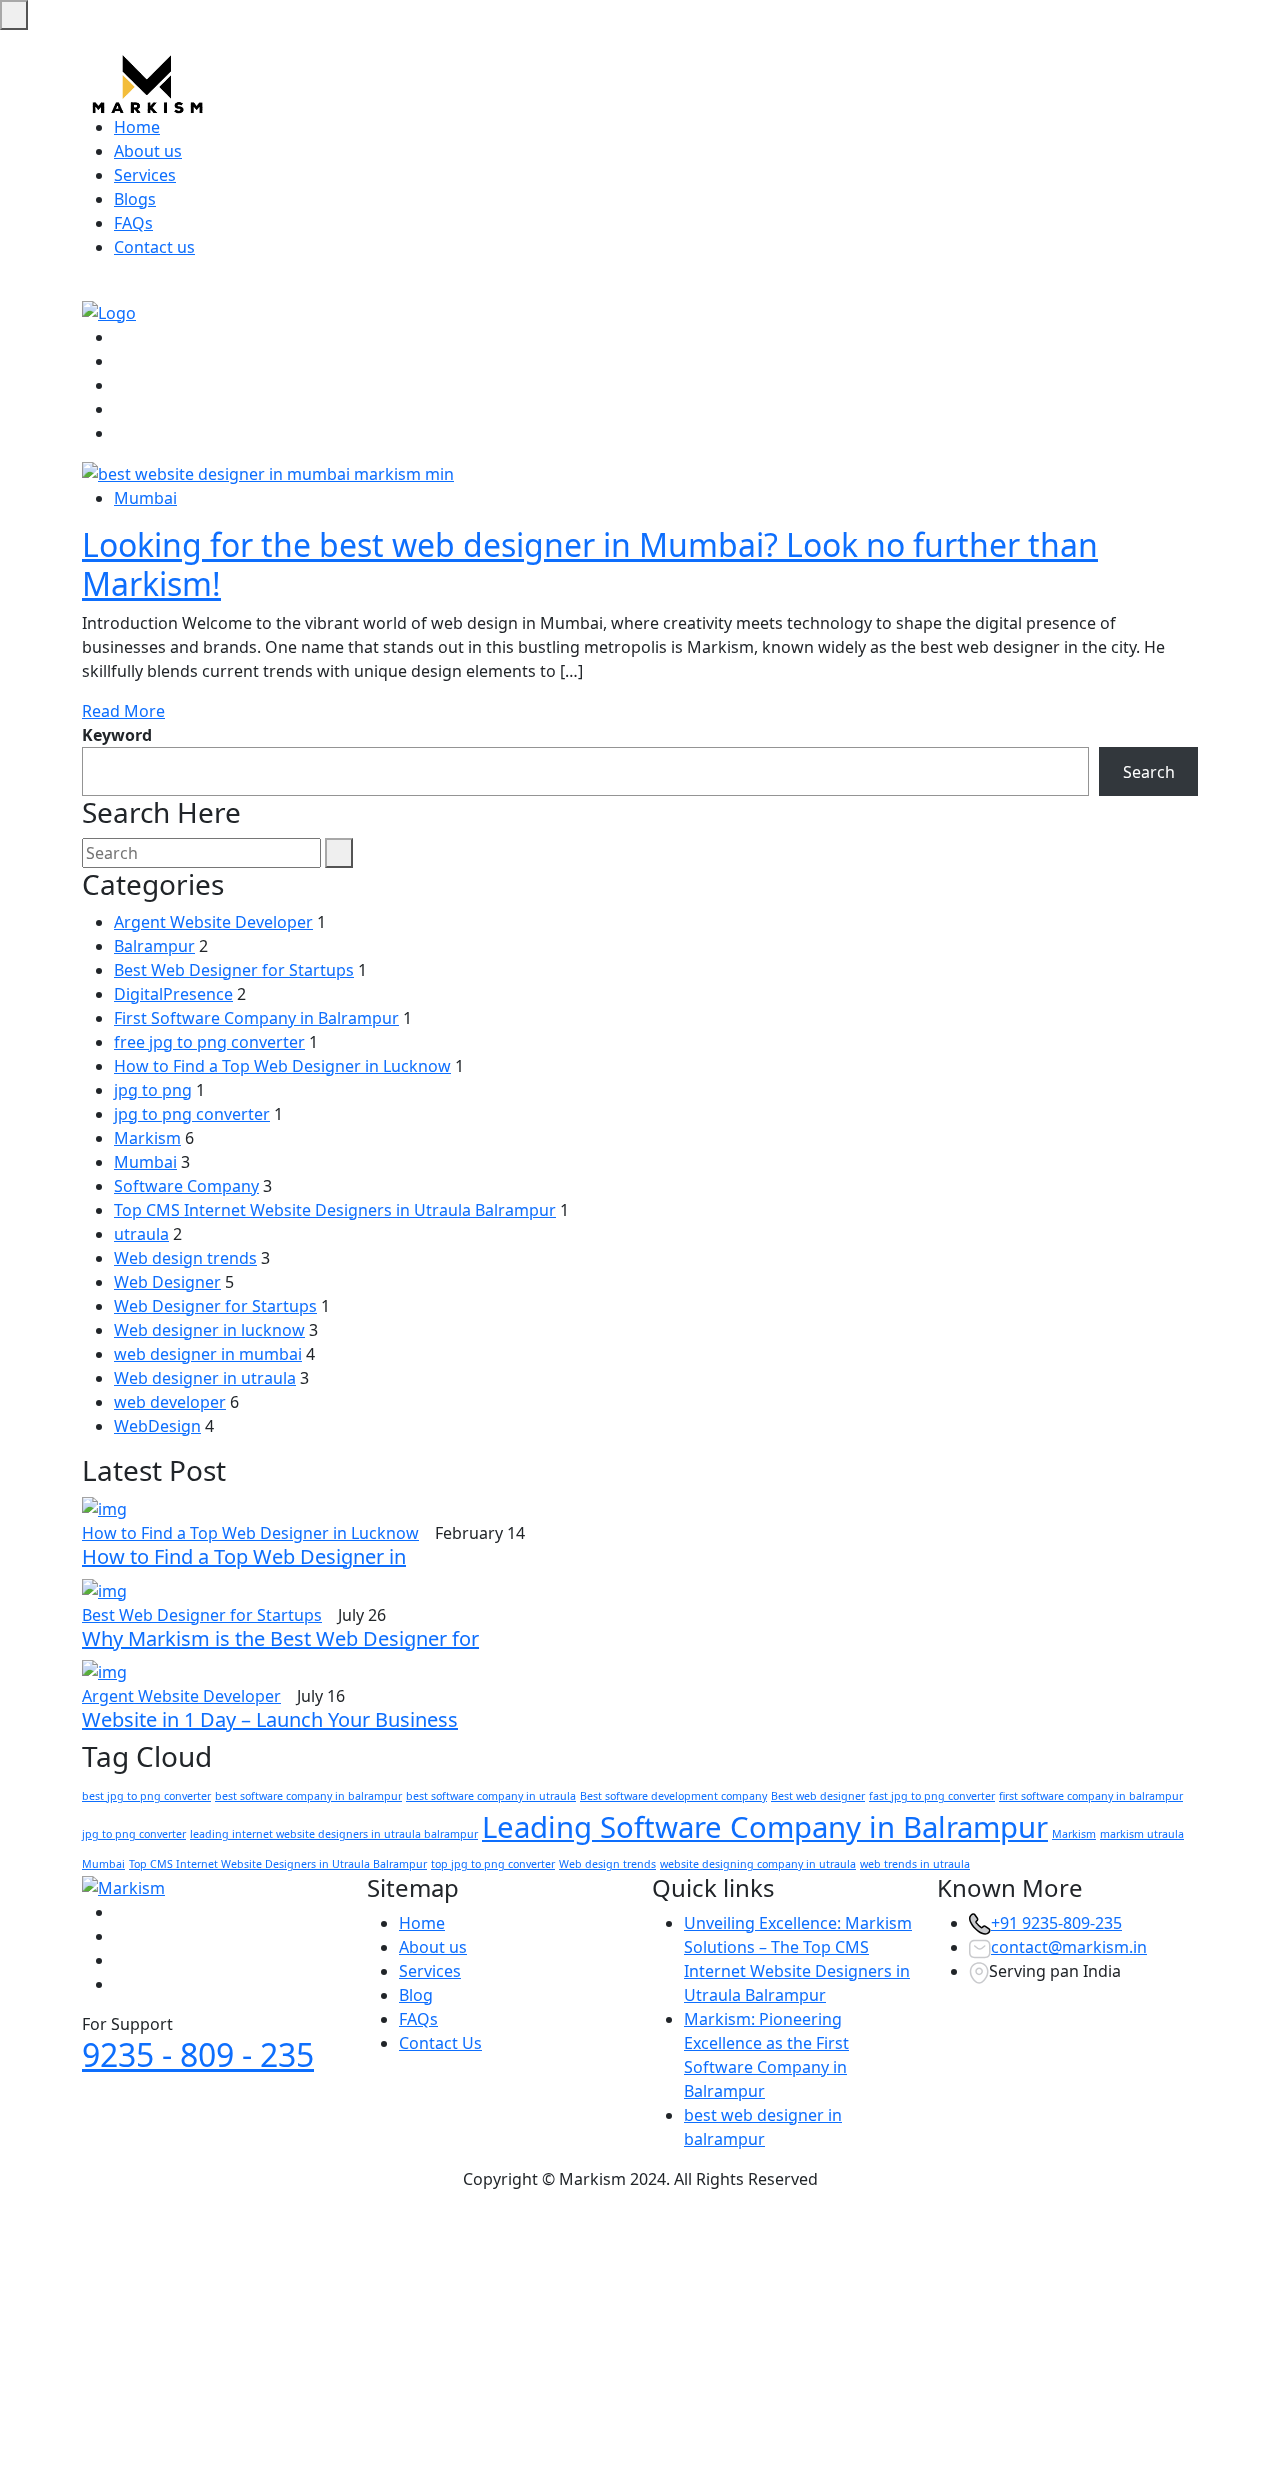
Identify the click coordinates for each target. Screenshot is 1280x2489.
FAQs (133, 223)
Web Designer (167, 1282)
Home (137, 127)
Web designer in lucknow (209, 1330)
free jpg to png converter (209, 1042)
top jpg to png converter (493, 1864)
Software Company (186, 1186)
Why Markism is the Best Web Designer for (280, 1638)
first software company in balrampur (1091, 1796)
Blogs (135, 199)
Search (1149, 772)
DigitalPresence (173, 994)
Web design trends (185, 1258)
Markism (147, 1138)
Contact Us (440, 2043)
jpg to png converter (192, 1114)
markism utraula (1142, 1834)
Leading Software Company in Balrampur (765, 1827)
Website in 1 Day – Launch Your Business (270, 1719)
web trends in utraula (915, 1864)
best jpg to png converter (146, 1796)
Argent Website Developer (213, 922)
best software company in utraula (491, 1796)
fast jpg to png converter (932, 1796)
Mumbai (145, 498)
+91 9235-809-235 (1056, 1923)
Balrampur (154, 946)
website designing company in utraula (758, 1864)
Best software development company (673, 1796)
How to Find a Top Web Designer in (244, 1556)
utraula (141, 1234)
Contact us (154, 247)
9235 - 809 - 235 (198, 2054)
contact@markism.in (1069, 1947)
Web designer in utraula (205, 1378)
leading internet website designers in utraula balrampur (334, 1834)
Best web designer (818, 1796)
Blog (416, 1995)
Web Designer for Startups (215, 1306)
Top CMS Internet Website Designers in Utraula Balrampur (335, 1210)
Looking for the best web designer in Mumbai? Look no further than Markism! (590, 563)
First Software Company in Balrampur (256, 1018)
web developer (170, 1402)
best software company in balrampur (308, 1796)
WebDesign (157, 1426)
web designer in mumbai (208, 1354)
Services (145, 175)
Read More (123, 711)
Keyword (117, 735)
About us (148, 151)
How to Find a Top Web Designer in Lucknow (282, 1066)
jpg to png (153, 1090)
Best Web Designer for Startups (234, 970)
